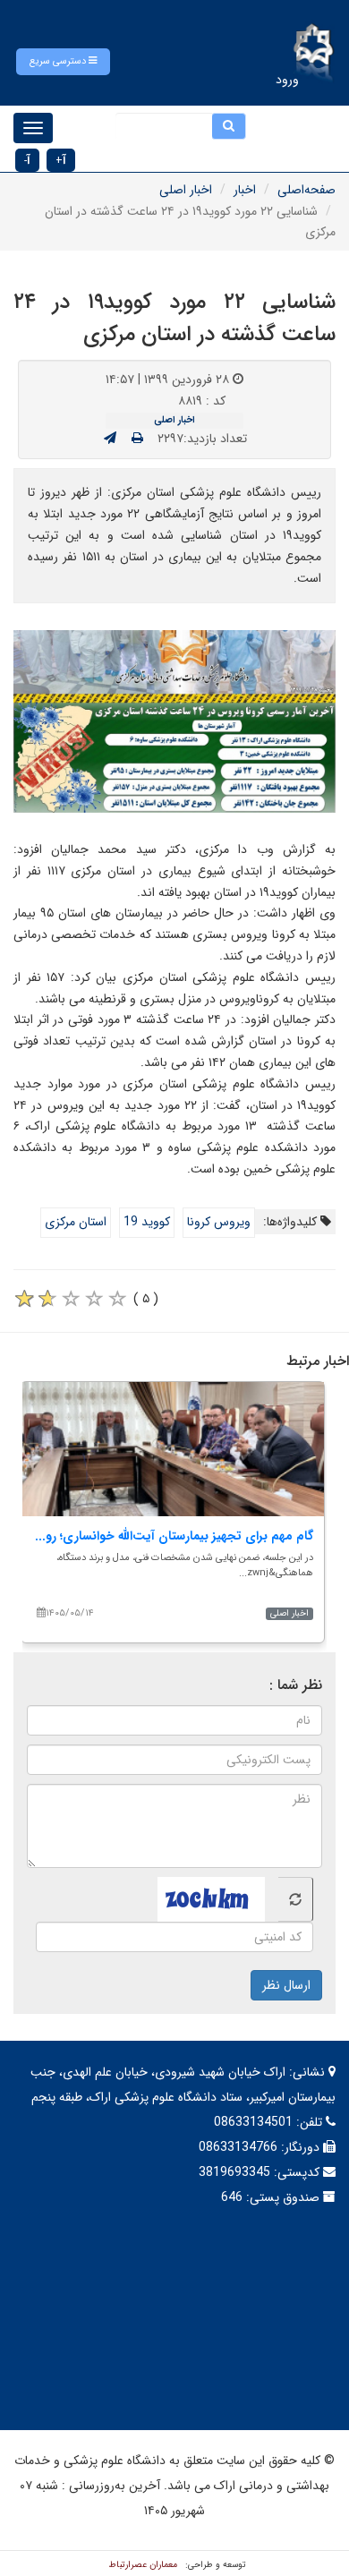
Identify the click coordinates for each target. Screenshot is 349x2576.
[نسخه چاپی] (137, 439)
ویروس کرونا (219, 1222)
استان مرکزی (76, 1222)
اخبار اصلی (186, 190)
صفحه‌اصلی (306, 190)
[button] (63, 62)
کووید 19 (147, 1222)
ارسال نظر (286, 1985)
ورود (287, 80)
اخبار (245, 190)
